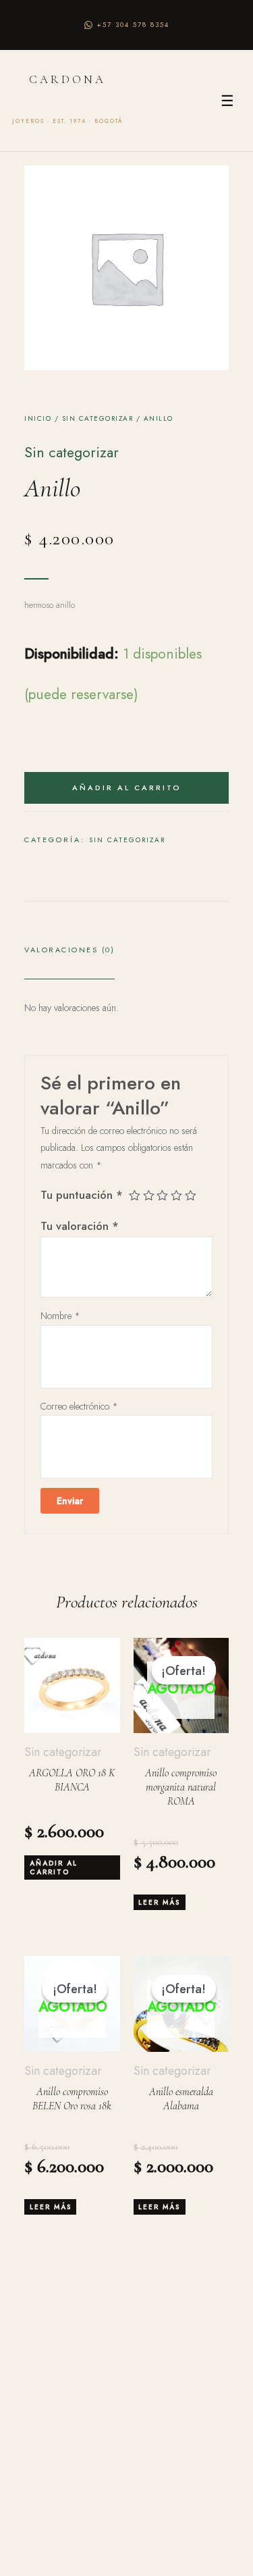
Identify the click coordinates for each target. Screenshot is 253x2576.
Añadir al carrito (127, 788)
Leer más (159, 1902)
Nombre (60, 1316)
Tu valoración (80, 1226)
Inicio (38, 418)
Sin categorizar (98, 418)
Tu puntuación (82, 1195)
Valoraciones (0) (69, 950)
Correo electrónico (79, 1406)
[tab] (69, 955)
